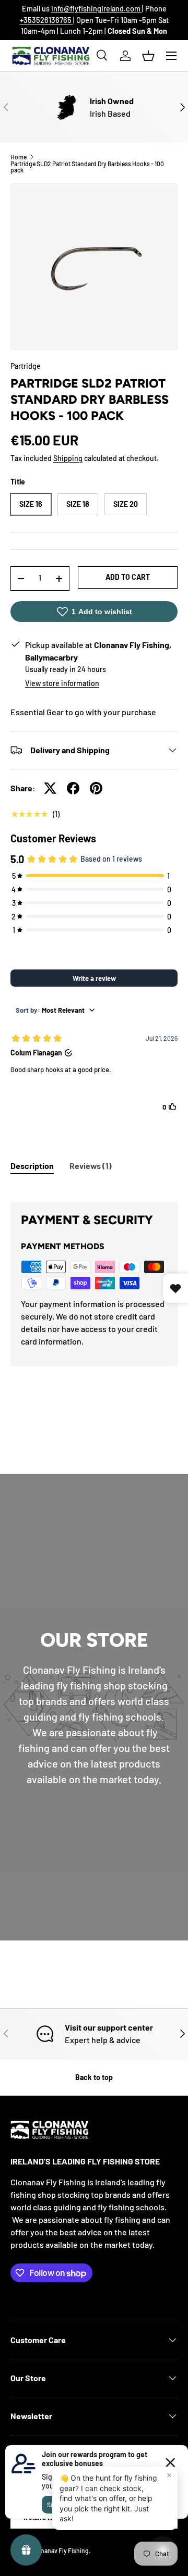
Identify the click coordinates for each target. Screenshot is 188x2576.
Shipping (68, 458)
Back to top (94, 2077)
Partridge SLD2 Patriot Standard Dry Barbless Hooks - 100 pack (87, 167)
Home (19, 157)
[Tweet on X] (50, 788)
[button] (148, 56)
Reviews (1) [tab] (91, 1166)
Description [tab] (32, 1166)
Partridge (26, 366)
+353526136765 (46, 20)
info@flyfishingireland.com (97, 9)
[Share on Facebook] (73, 788)
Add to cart (128, 577)
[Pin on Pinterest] (96, 788)
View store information (62, 683)
